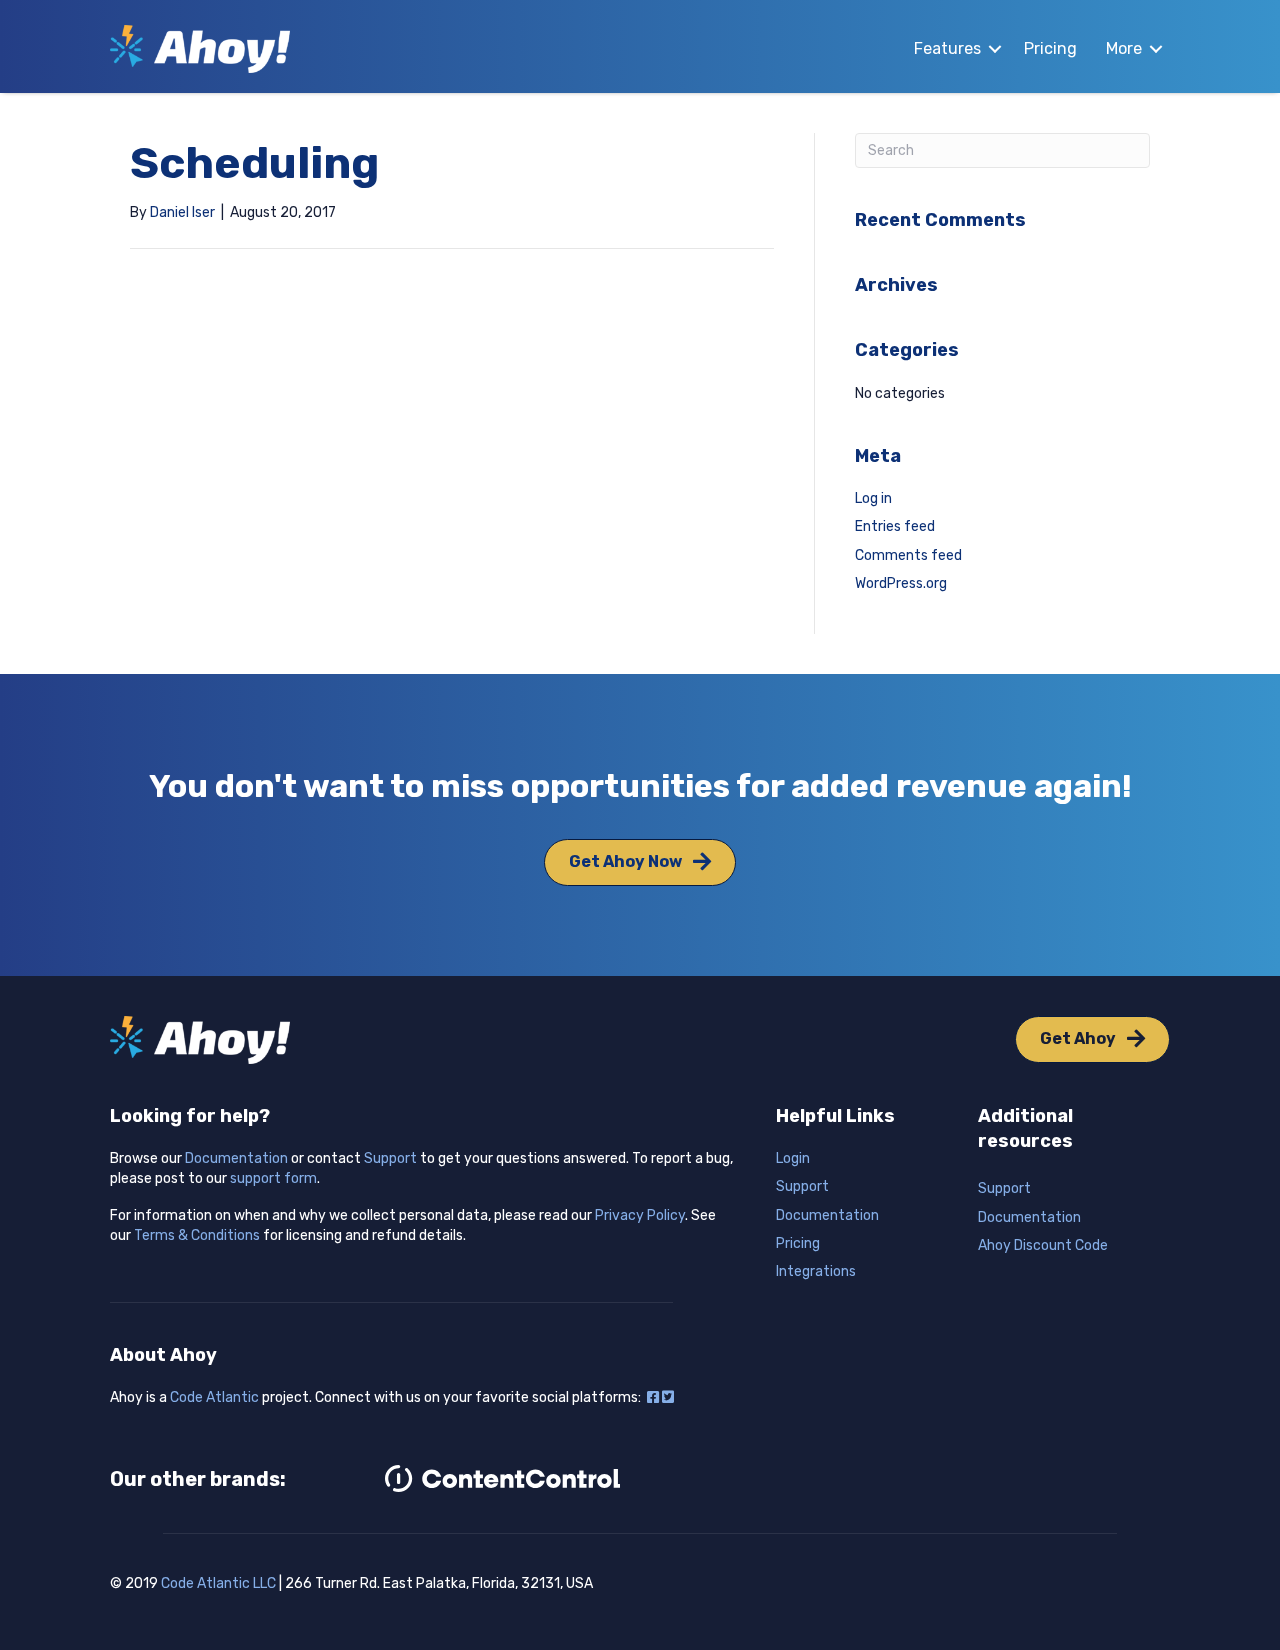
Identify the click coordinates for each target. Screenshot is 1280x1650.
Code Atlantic (214, 1397)
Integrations (816, 1271)
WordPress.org (901, 583)
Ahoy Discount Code (1043, 1245)
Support (390, 1158)
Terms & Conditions (197, 1235)
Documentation (236, 1158)
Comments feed (908, 555)
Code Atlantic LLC (218, 1583)
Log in (873, 498)
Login (793, 1158)
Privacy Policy (640, 1215)
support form (273, 1178)
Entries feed (895, 526)
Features (947, 48)
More (1124, 48)
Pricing (1050, 48)
